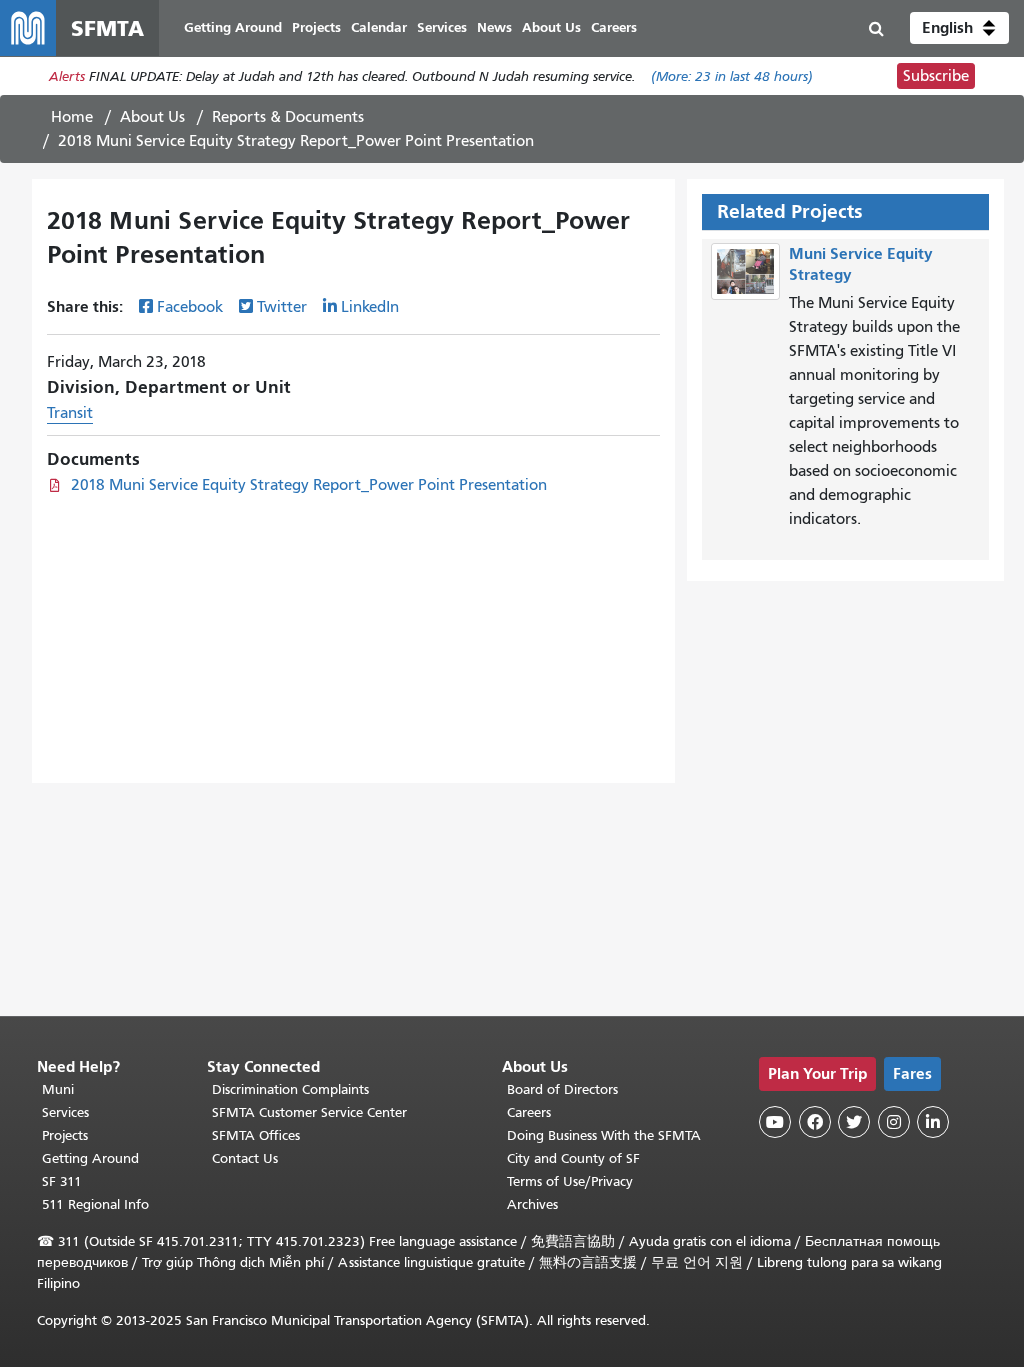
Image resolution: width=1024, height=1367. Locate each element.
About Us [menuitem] (551, 27)
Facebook (190, 307)
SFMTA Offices (256, 1135)
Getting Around (90, 1158)
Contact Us (245, 1158)
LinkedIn (370, 307)
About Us (152, 117)
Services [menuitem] (442, 27)
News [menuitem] (494, 27)
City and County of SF (573, 1158)
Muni (58, 1089)
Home (72, 117)
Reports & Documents (288, 117)
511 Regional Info (95, 1204)
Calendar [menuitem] (379, 27)
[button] (959, 28)
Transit (70, 413)
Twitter (282, 307)
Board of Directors (562, 1089)
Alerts (67, 76)
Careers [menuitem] (614, 27)
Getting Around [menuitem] (233, 27)
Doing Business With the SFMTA (604, 1135)
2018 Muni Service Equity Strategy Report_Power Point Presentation (309, 485)
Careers (529, 1112)
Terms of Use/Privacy (570, 1181)
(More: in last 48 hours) (732, 76)
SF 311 (62, 1181)
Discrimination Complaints (290, 1089)
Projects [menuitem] (316, 27)
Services (65, 1112)
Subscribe (936, 76)
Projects (65, 1135)
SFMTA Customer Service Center (309, 1112)
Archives (532, 1204)
